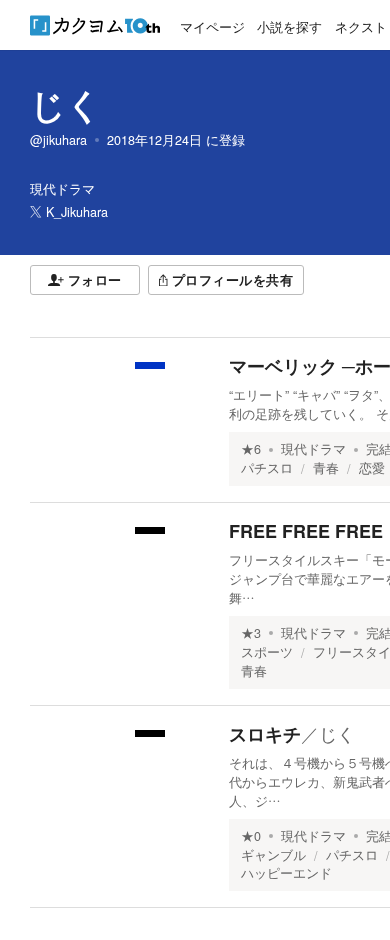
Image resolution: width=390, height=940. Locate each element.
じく (66, 104)
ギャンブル (273, 855)
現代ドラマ (313, 449)
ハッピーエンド (286, 873)
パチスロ (267, 468)
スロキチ (265, 734)
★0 (251, 836)
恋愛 (372, 468)
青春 (326, 468)
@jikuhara (58, 140)
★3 (251, 633)
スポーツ (267, 652)
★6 (251, 449)
